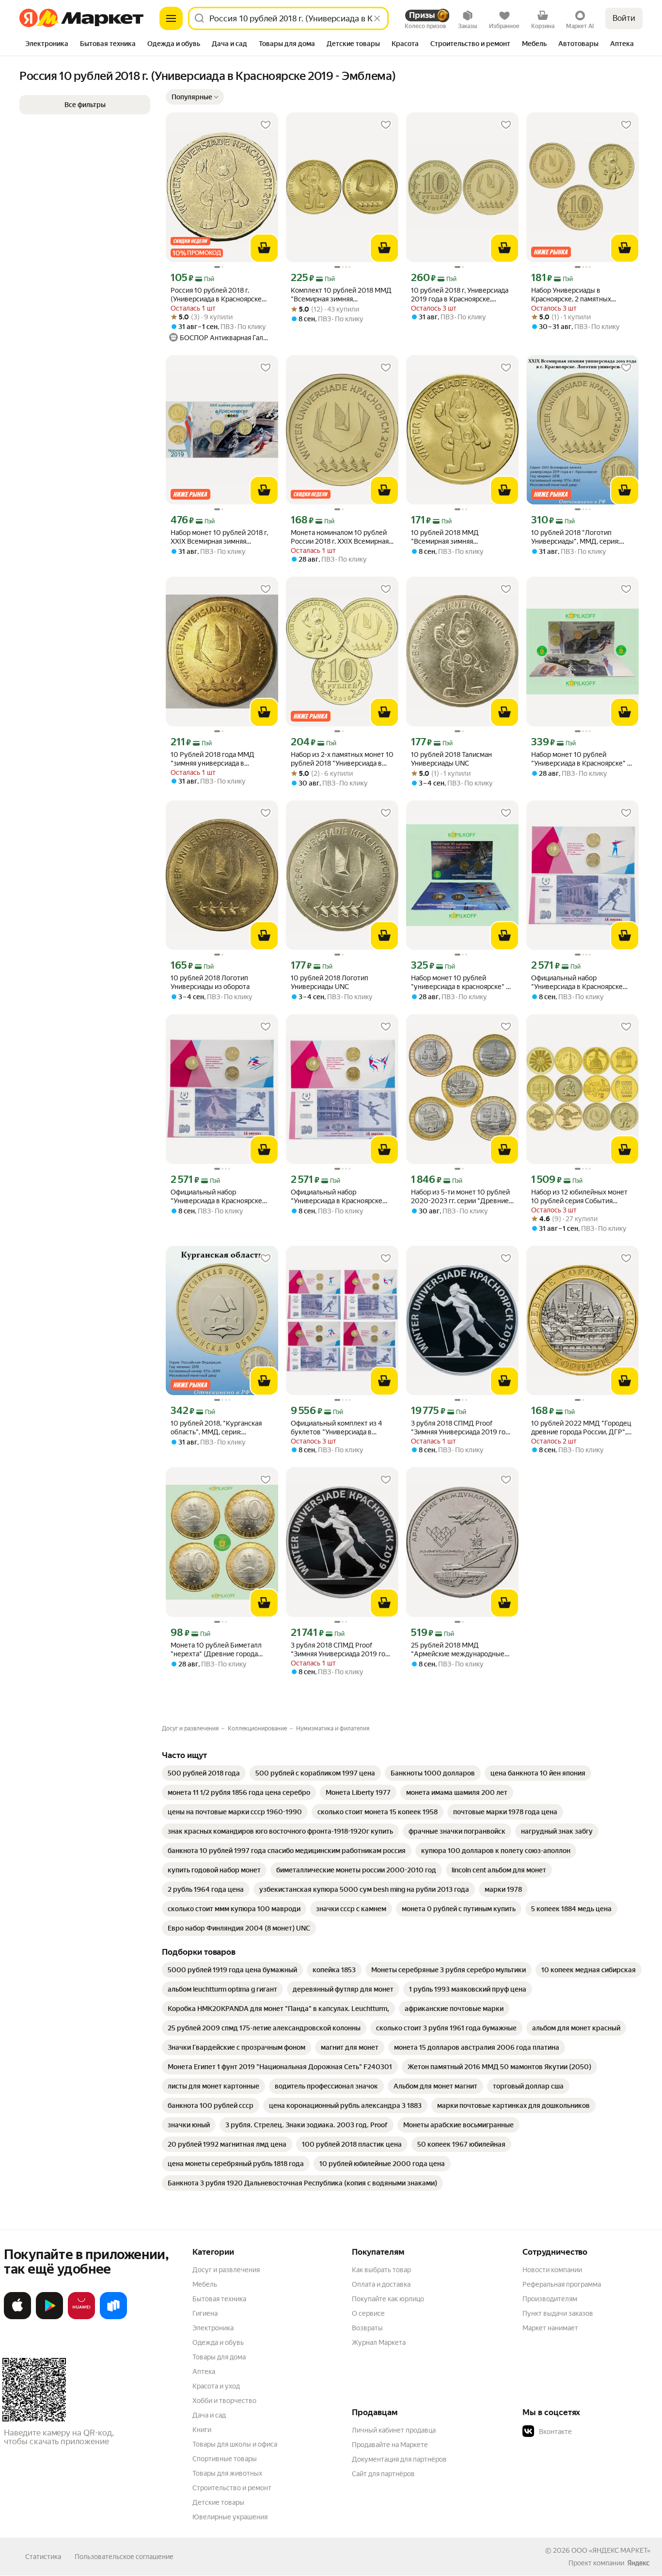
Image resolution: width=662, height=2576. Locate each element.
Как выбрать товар (381, 2270)
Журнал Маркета (379, 2342)
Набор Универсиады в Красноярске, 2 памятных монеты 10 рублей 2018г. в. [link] (574, 295)
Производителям (550, 2299)
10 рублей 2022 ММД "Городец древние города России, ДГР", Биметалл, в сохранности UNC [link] (581, 1428)
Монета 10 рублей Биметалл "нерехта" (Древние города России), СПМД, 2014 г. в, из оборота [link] (216, 1650)
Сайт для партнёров (383, 2474)
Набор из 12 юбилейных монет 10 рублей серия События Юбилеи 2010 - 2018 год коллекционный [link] (579, 1197)
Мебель (205, 2284)
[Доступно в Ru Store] (113, 2317)
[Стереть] (377, 18)
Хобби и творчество (224, 2401)
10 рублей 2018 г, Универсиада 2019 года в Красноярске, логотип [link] (460, 295)
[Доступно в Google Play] (49, 2317)
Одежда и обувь (218, 2342)
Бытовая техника (219, 2299)
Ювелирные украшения (230, 2517)
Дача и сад (209, 2415)
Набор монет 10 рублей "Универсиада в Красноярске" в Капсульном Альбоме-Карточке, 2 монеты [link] (582, 759)
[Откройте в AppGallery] (81, 2317)
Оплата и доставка (381, 2284)
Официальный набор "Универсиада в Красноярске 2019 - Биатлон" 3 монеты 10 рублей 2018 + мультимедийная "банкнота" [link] (581, 982)
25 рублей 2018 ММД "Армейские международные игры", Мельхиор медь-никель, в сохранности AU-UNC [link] (462, 1650)
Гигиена (205, 2313)
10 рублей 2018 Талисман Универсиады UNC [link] (451, 759)
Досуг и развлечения (226, 2270)
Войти (624, 18)
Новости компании (552, 2270)
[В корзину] (264, 248)
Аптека (204, 2372)
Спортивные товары (225, 2459)
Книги (202, 2430)
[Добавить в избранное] (266, 125)
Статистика (43, 2557)
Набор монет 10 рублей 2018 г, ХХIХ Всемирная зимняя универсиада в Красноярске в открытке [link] (219, 537)
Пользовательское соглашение (124, 2557)
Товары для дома (219, 2357)
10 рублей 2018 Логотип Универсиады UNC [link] (330, 982)
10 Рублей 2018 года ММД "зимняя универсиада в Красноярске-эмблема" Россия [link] (220, 759)
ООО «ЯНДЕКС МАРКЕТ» (611, 2550)
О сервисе (368, 2313)
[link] (204, 1773)
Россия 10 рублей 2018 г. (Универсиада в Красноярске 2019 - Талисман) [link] (216, 295)
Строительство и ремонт (232, 2488)
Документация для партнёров (399, 2459)
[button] (195, 97)
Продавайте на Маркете (390, 2445)
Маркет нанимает (550, 2328)
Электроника (213, 2328)
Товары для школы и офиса (235, 2444)
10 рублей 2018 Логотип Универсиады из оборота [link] (210, 982)
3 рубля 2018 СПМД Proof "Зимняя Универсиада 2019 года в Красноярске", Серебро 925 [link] (462, 1428)
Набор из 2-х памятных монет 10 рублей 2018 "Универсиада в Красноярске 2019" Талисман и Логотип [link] (342, 759)
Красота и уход (216, 2386)
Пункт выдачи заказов (558, 2313)
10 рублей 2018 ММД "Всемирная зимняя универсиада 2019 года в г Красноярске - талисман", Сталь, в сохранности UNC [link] (462, 537)
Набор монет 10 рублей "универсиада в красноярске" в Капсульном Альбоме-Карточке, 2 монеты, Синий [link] (462, 982)
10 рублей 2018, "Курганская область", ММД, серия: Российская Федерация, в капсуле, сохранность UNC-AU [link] (218, 1428)
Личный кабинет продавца (394, 2430)
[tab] (47, 45)
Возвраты (367, 2328)
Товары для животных (227, 2473)
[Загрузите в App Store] (17, 2317)
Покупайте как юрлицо (388, 2299)
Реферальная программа (562, 2284)
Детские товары (218, 2502)
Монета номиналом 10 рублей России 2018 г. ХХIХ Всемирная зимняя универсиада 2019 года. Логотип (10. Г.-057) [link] (341, 537)
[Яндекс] (638, 2563)
